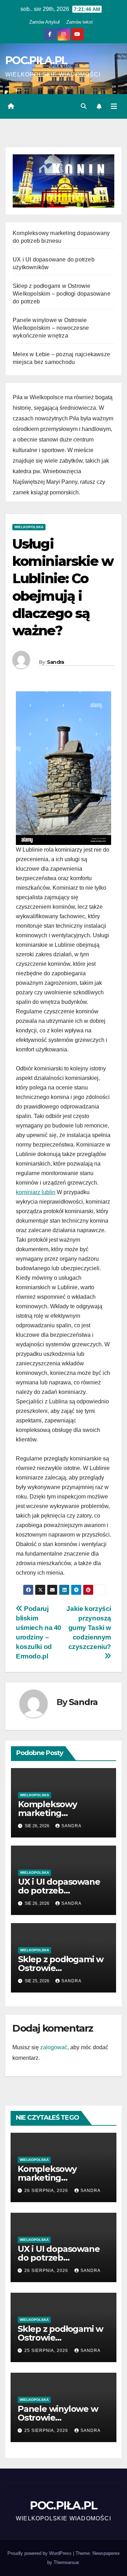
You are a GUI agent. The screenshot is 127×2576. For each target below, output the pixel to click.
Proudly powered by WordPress (40, 2553)
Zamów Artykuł (44, 22)
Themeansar (66, 2562)
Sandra (56, 662)
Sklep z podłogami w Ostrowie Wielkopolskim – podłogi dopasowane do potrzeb (62, 294)
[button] (84, 106)
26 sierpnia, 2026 (47, 2191)
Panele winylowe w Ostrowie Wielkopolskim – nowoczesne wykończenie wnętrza (51, 328)
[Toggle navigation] (114, 106)
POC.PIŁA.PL (36, 60)
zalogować (54, 2047)
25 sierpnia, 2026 (47, 2350)
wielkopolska (29, 527)
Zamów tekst (80, 22)
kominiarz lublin (36, 1192)
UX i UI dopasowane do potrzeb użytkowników (59, 1891)
